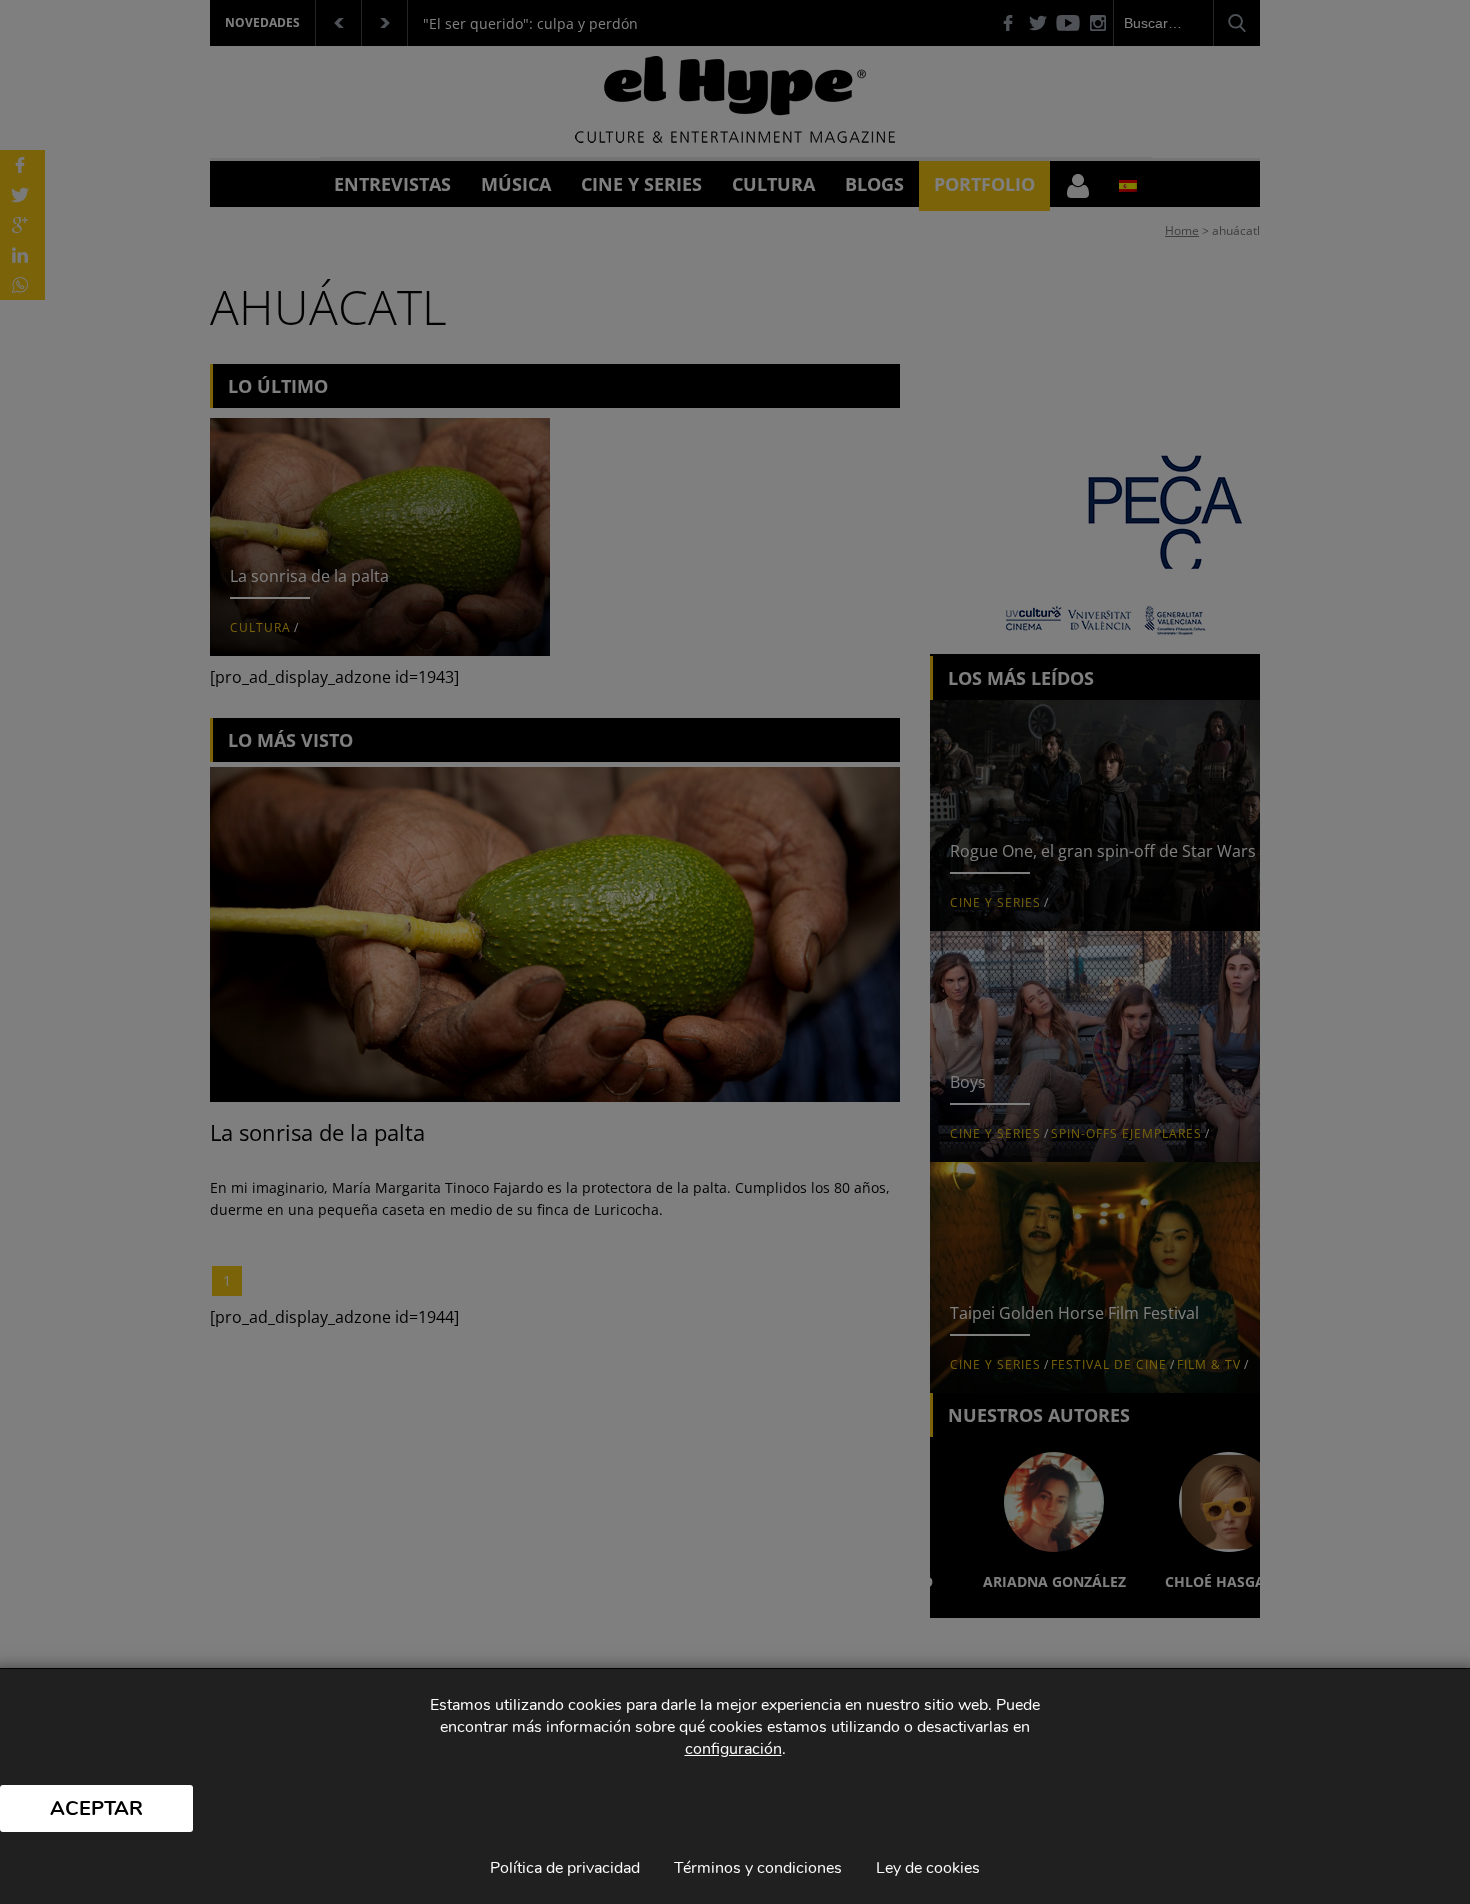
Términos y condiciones (758, 1868)
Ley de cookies (928, 1868)
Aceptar (96, 1808)
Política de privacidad (565, 1868)
